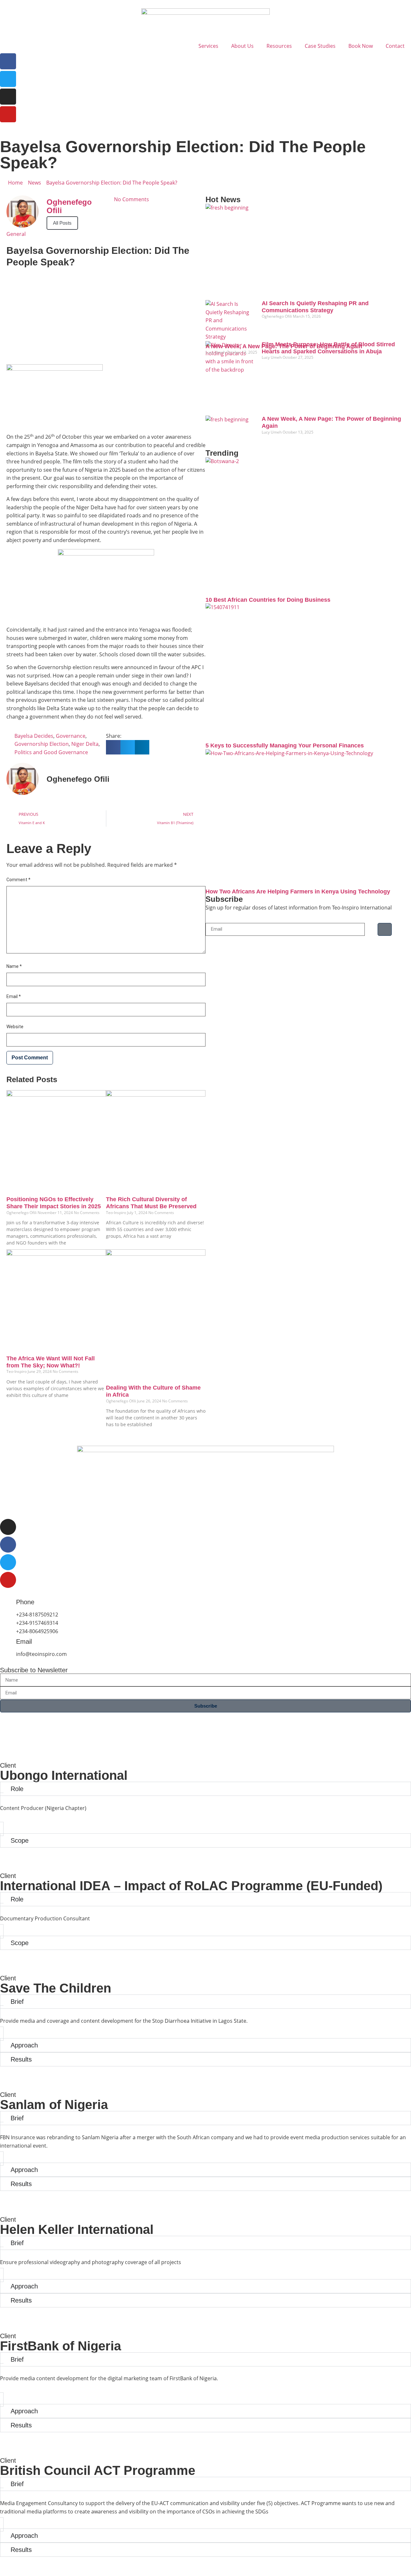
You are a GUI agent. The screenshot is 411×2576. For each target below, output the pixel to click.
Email (14, 996)
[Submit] (385, 929)
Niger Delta (85, 744)
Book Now (361, 46)
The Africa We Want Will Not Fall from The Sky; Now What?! (51, 1362)
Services (208, 46)
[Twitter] (8, 79)
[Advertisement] (106, 313)
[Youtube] (8, 114)
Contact (395, 46)
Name (14, 966)
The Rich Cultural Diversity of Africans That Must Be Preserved (151, 1203)
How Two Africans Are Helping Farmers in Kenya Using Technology (298, 892)
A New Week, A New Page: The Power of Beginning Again (284, 346)
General (16, 234)
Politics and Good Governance (51, 752)
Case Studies (320, 46)
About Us (242, 46)
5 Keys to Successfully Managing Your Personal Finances (285, 745)
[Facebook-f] (8, 1545)
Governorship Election (42, 744)
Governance (71, 736)
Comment (18, 880)
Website (15, 1027)
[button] (113, 747)
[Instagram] (8, 97)
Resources (279, 46)
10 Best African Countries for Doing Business (268, 600)
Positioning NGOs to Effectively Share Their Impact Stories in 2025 (54, 1203)
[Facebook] (8, 61)
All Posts (62, 223)
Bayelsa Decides (34, 736)
